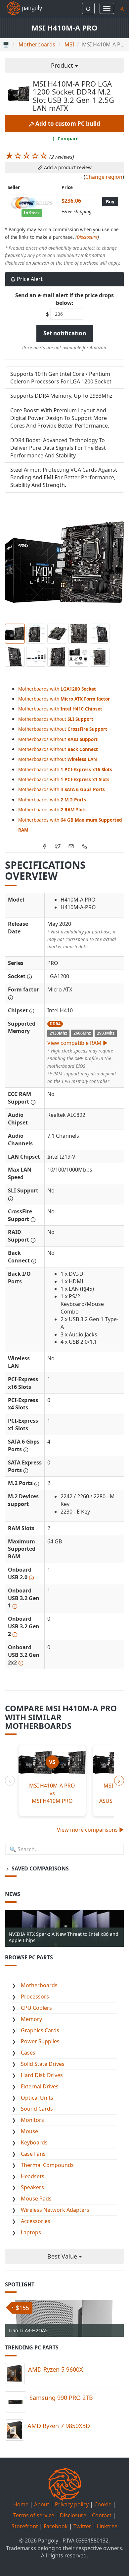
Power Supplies (40, 2041)
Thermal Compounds (47, 2165)
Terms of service (34, 2515)
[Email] (71, 845)
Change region (104, 177)
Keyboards (34, 2142)
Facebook (56, 2526)
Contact (102, 2515)
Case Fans (33, 2154)
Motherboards (39, 1985)
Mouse (29, 2131)
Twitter (82, 2526)
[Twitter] (58, 845)
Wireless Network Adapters (55, 2210)
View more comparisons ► (90, 1830)
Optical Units (37, 2098)
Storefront (25, 2526)
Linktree (107, 2526)
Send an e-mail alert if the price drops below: (64, 299)
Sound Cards (37, 2109)
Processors (35, 1997)
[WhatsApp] (84, 845)
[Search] (88, 8)
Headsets (33, 2176)
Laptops (31, 2232)
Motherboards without (56, 719)
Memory (31, 2019)
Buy (110, 202)
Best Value (63, 2256)
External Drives (40, 2086)
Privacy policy (72, 2504)
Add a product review (67, 167)
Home (21, 2504)
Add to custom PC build (67, 124)
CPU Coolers (36, 2008)
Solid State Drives (43, 2064)
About (42, 2504)
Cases (28, 2053)
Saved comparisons (40, 1868)
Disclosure (87, 237)
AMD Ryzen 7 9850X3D (59, 2426)
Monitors (32, 2120)
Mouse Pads (36, 2199)
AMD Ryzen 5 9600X (56, 2369)
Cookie (103, 2504)
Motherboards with (57, 689)
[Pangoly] (21, 8)
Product (63, 65)
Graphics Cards (40, 2030)
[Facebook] (45, 845)
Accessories (36, 2221)
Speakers (32, 2187)
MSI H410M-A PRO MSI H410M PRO (52, 1793)
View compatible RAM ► (78, 1043)
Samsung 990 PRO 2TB (61, 2398)
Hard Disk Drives (42, 2075)
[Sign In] (122, 8)
